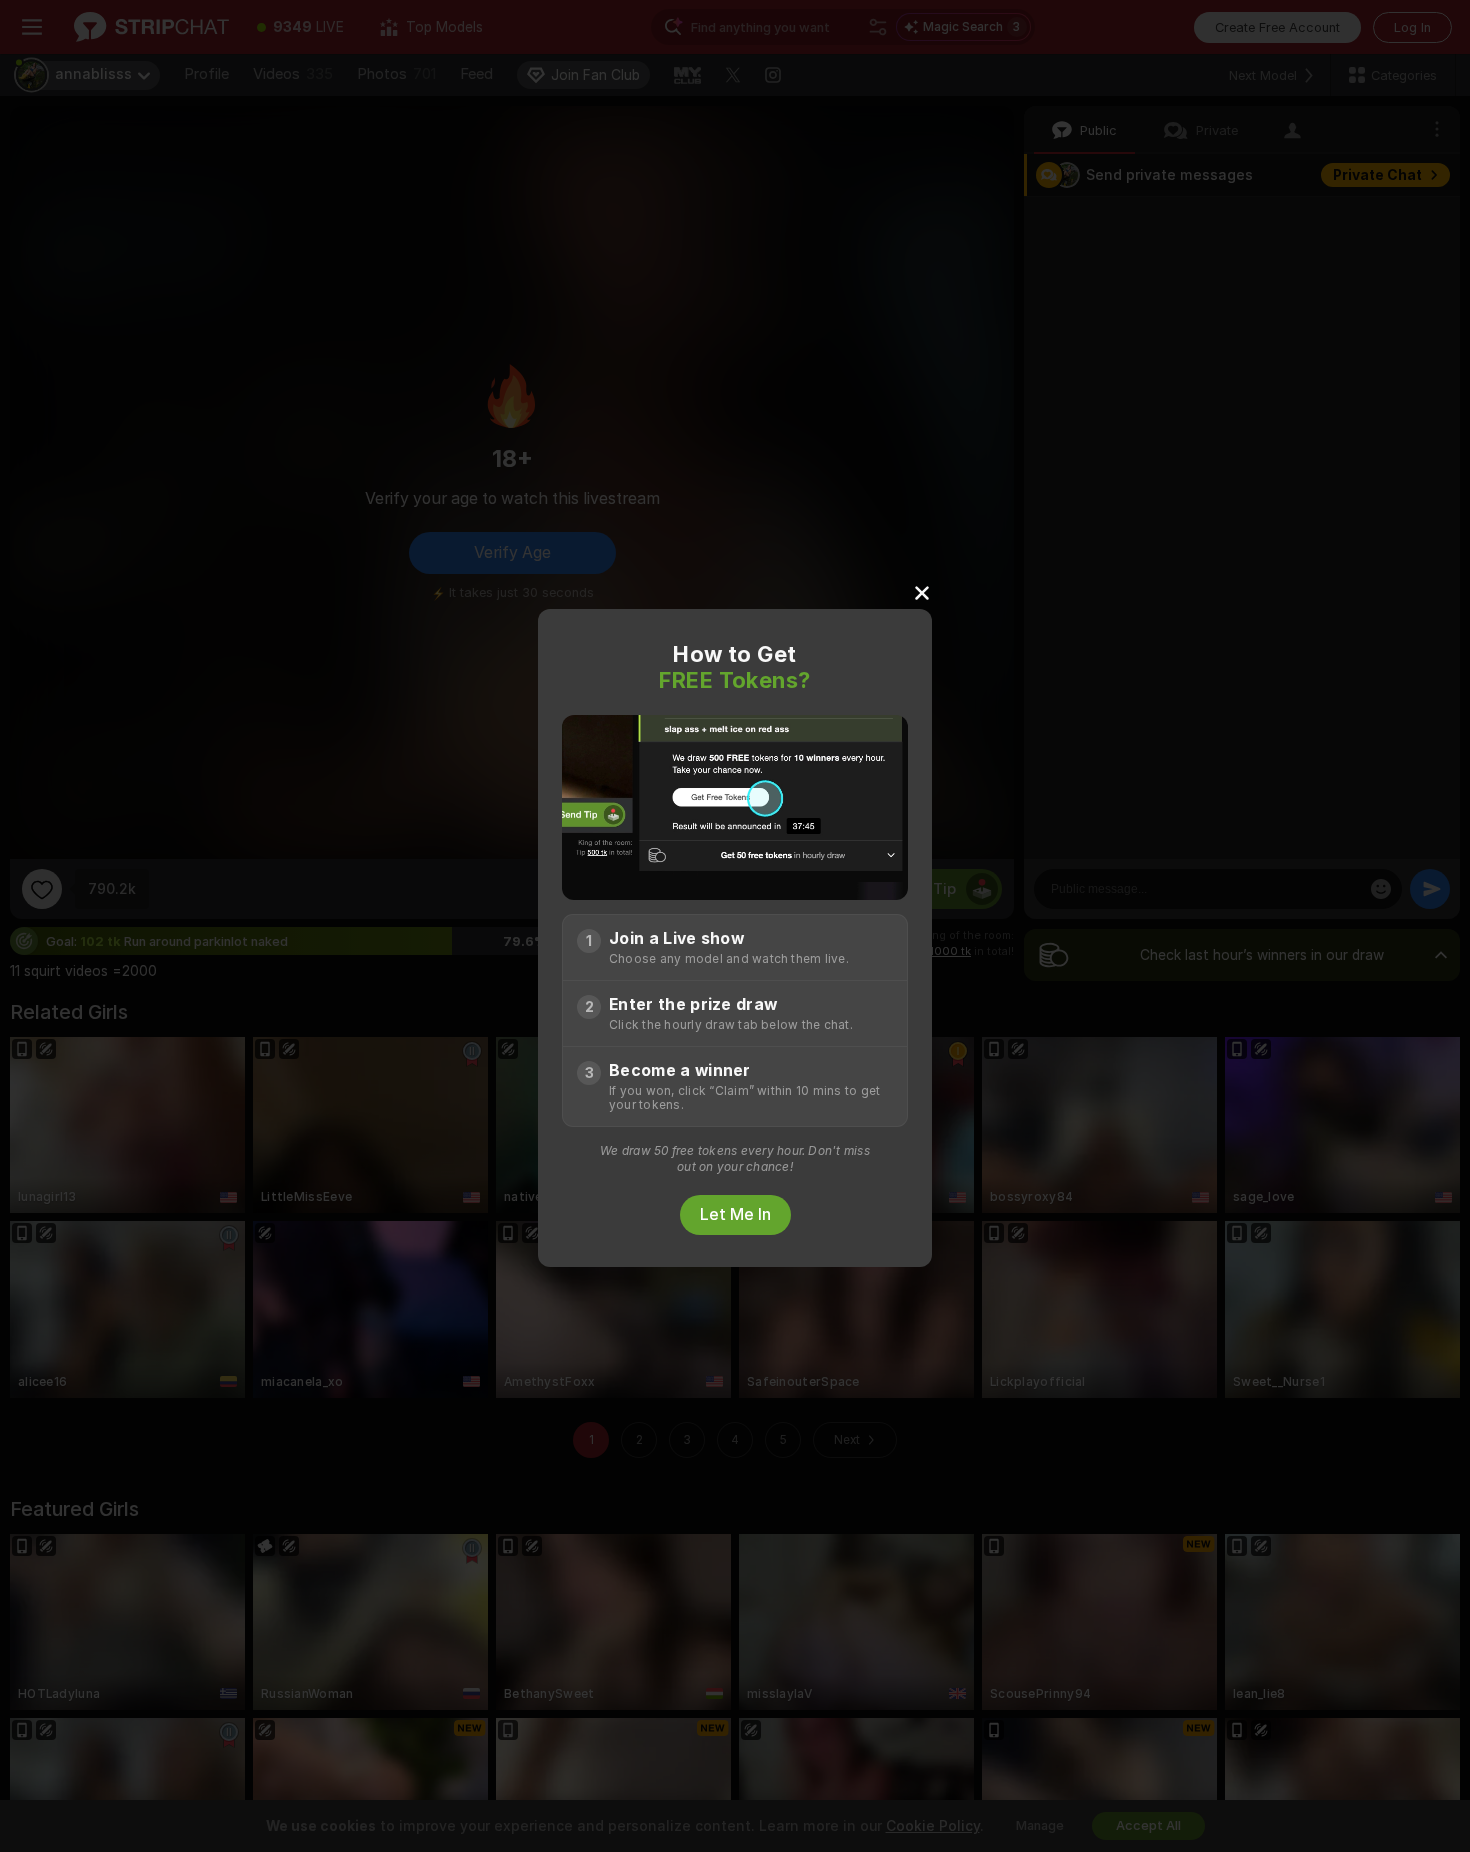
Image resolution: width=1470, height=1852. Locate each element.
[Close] (922, 592)
